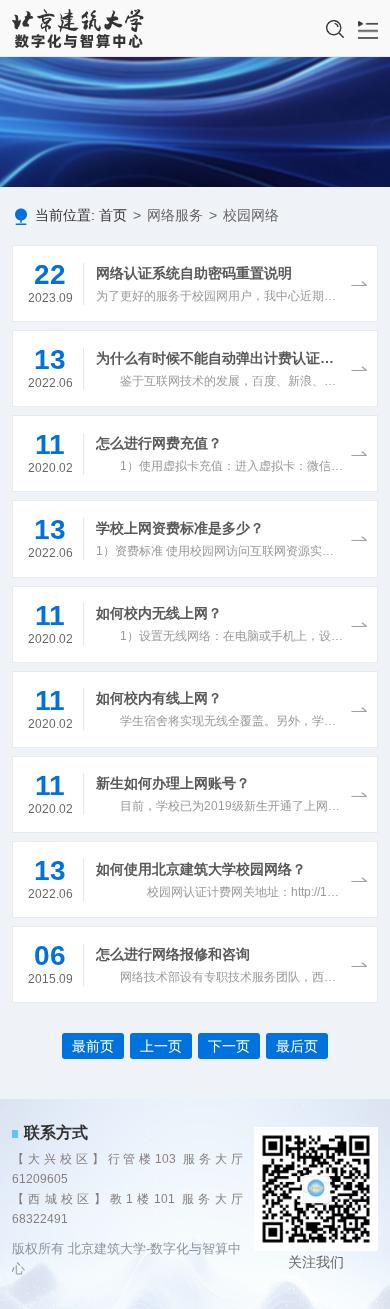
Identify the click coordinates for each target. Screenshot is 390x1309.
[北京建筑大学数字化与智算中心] (79, 29)
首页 (113, 215)
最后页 (297, 1046)
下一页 (229, 1046)
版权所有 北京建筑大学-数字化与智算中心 (126, 1258)
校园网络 (251, 215)
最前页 (93, 1046)
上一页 (161, 1046)
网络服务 (175, 215)
